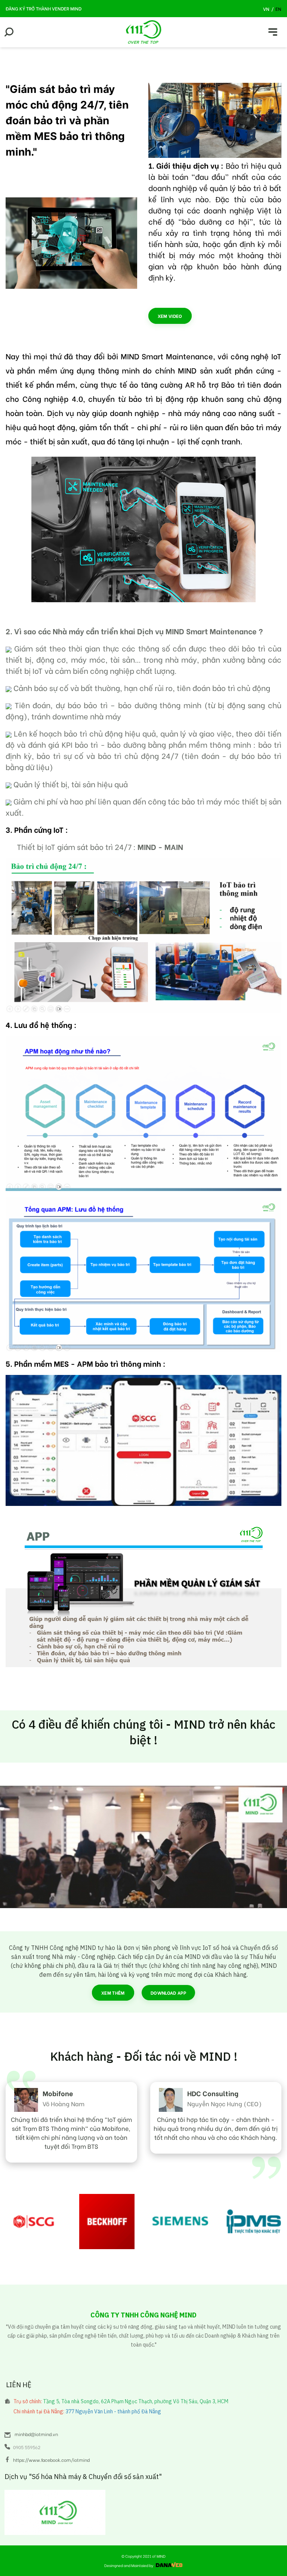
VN (266, 9)
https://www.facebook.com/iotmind (51, 2460)
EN (278, 9)
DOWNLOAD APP (168, 1993)
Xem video (170, 316)
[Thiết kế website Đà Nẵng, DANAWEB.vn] (168, 2565)
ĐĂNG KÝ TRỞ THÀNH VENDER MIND (44, 8)
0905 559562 (27, 2447)
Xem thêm (113, 1993)
